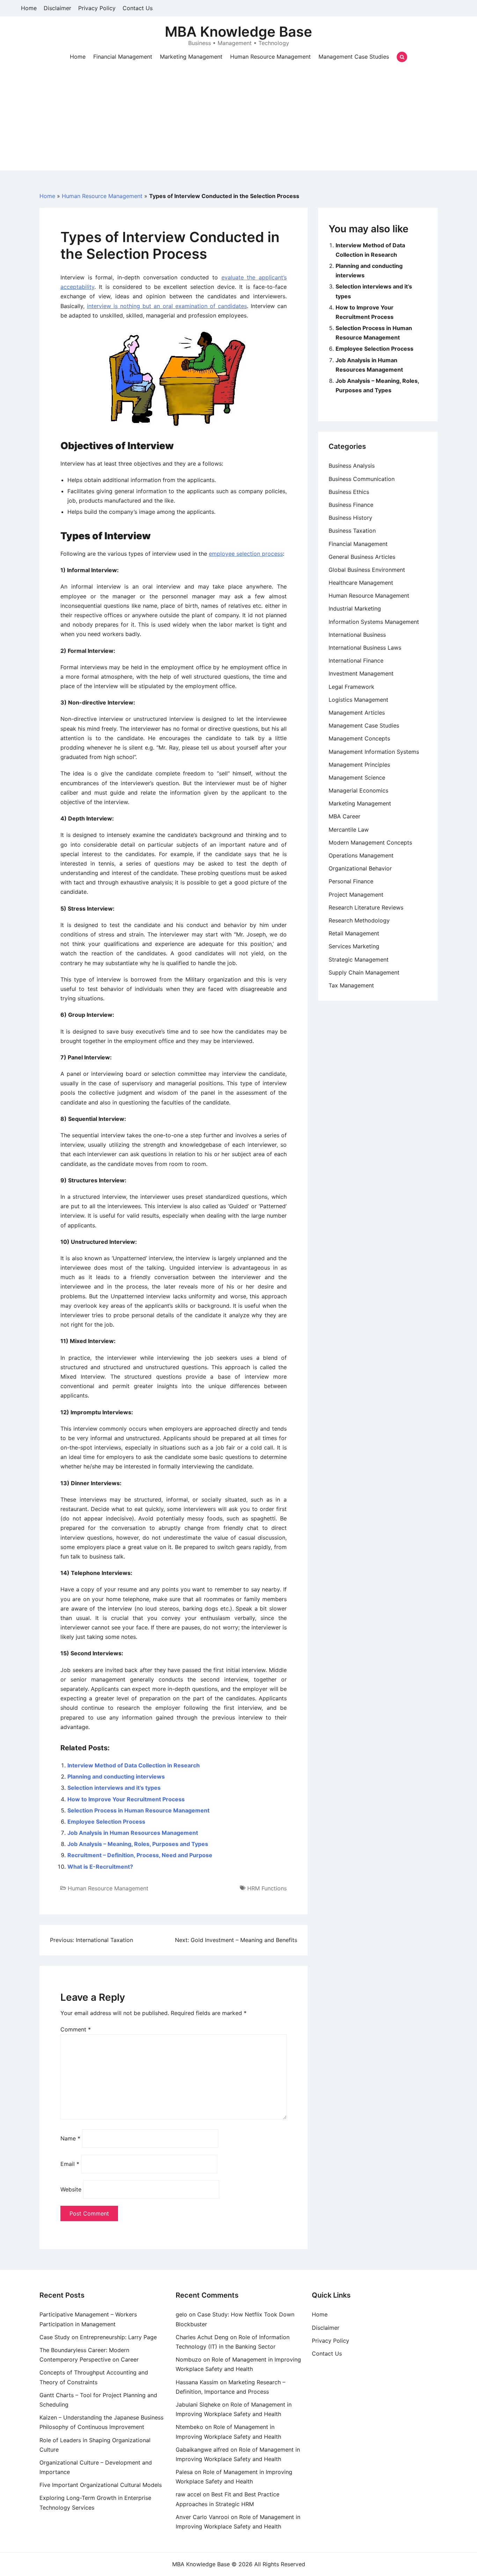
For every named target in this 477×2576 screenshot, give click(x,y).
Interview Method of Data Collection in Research (134, 1765)
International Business (357, 635)
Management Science (357, 778)
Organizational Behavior (360, 868)
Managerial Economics (358, 790)
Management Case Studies (354, 57)
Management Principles (359, 765)
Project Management (356, 895)
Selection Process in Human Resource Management (138, 1810)
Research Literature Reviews (366, 907)
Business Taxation (352, 531)
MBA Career (344, 816)
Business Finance (351, 505)
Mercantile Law (349, 830)
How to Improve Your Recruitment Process (126, 1799)
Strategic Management (359, 959)
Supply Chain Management (364, 972)
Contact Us (138, 8)
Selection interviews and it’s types (114, 1788)
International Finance (356, 661)
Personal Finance (351, 881)
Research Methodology (359, 920)
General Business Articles (362, 557)
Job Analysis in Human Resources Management (133, 1833)
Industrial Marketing (355, 608)
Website (71, 2189)
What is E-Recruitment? (100, 1867)
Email (70, 2164)
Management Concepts (359, 738)
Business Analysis (352, 466)
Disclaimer (57, 8)
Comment (76, 2029)
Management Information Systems (374, 752)
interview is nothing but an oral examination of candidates (167, 306)
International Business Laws (365, 648)
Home (29, 8)
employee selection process (246, 554)
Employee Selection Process (106, 1822)
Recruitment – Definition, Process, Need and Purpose (140, 1855)
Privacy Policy (97, 8)
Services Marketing (354, 946)
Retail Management (354, 933)
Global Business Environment (367, 570)
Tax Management (351, 985)
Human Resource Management (270, 57)
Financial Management (123, 57)
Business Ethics (349, 492)
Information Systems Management (374, 622)
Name (70, 2138)
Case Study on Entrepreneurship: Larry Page (98, 2337)
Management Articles (357, 713)
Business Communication (362, 479)
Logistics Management (358, 700)
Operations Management (361, 855)
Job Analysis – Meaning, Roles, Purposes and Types (138, 1844)
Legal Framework (351, 687)
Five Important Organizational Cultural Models (101, 2485)
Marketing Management (191, 57)
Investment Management (361, 673)
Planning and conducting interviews (116, 1776)
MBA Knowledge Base (239, 32)
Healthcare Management (361, 583)
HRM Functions (267, 1888)
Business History (350, 518)
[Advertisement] (239, 122)
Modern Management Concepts (370, 842)
